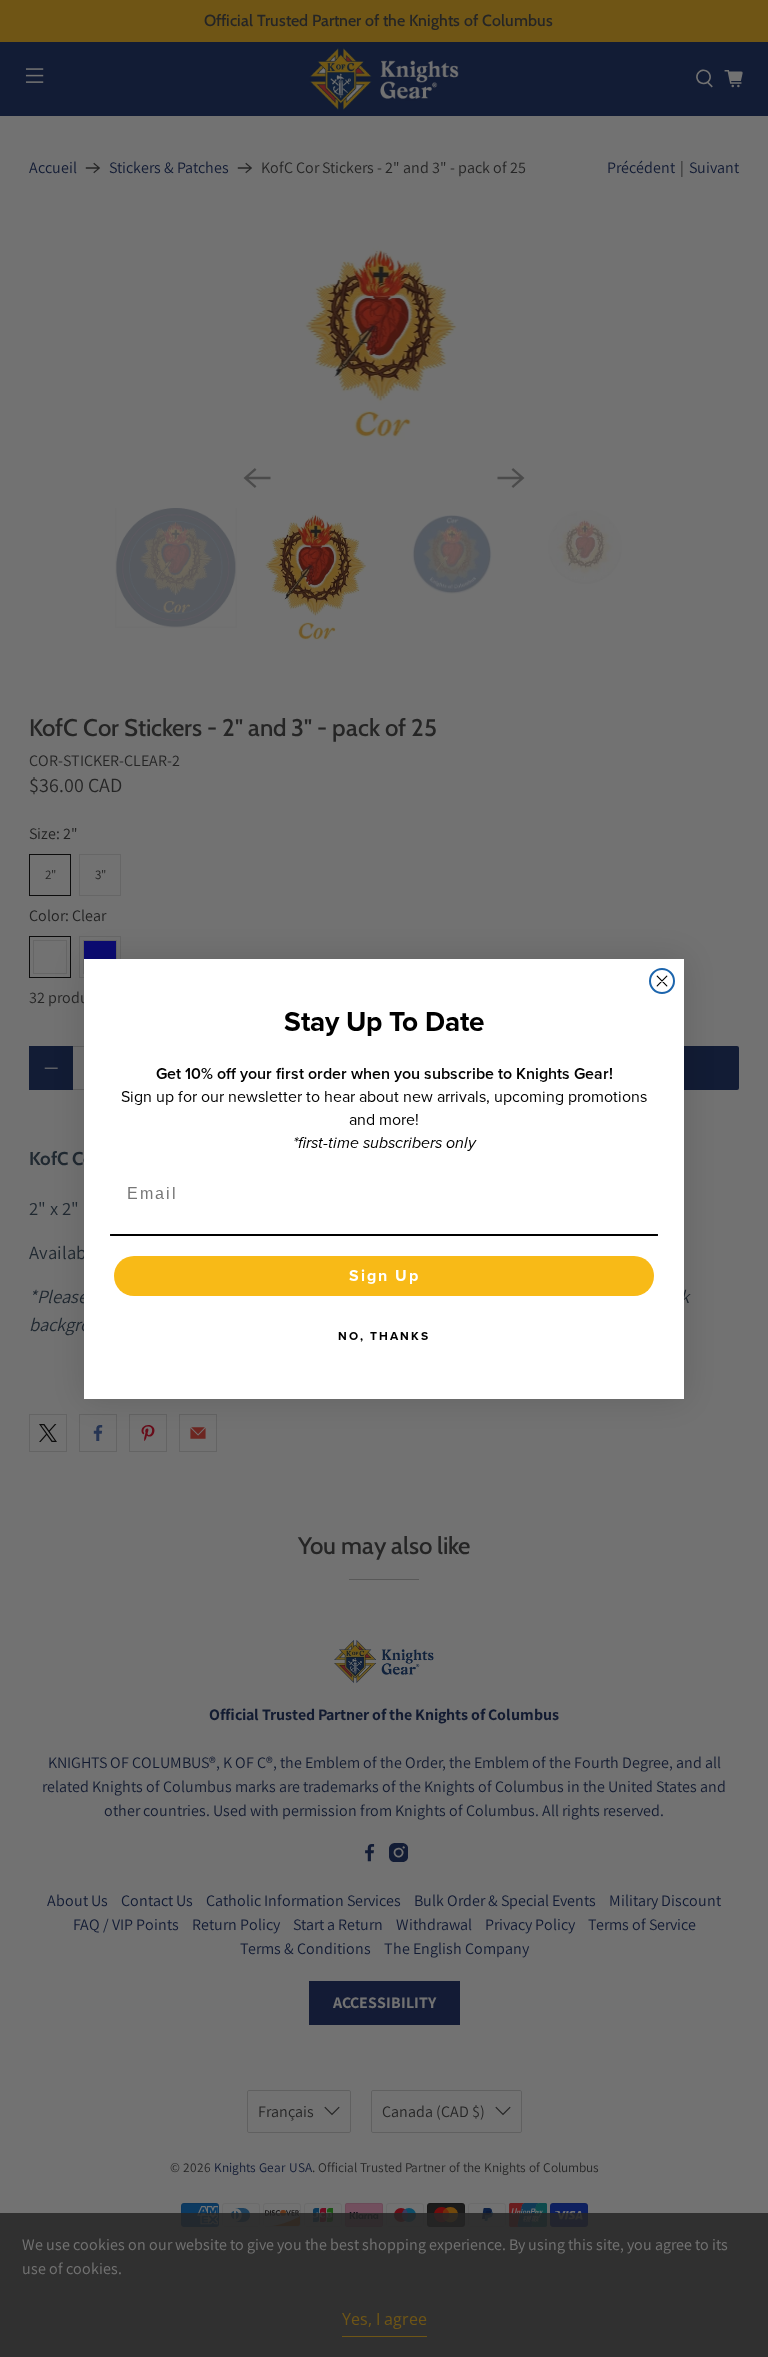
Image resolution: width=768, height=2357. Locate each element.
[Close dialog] (662, 981)
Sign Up (384, 1275)
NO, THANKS (384, 1336)
